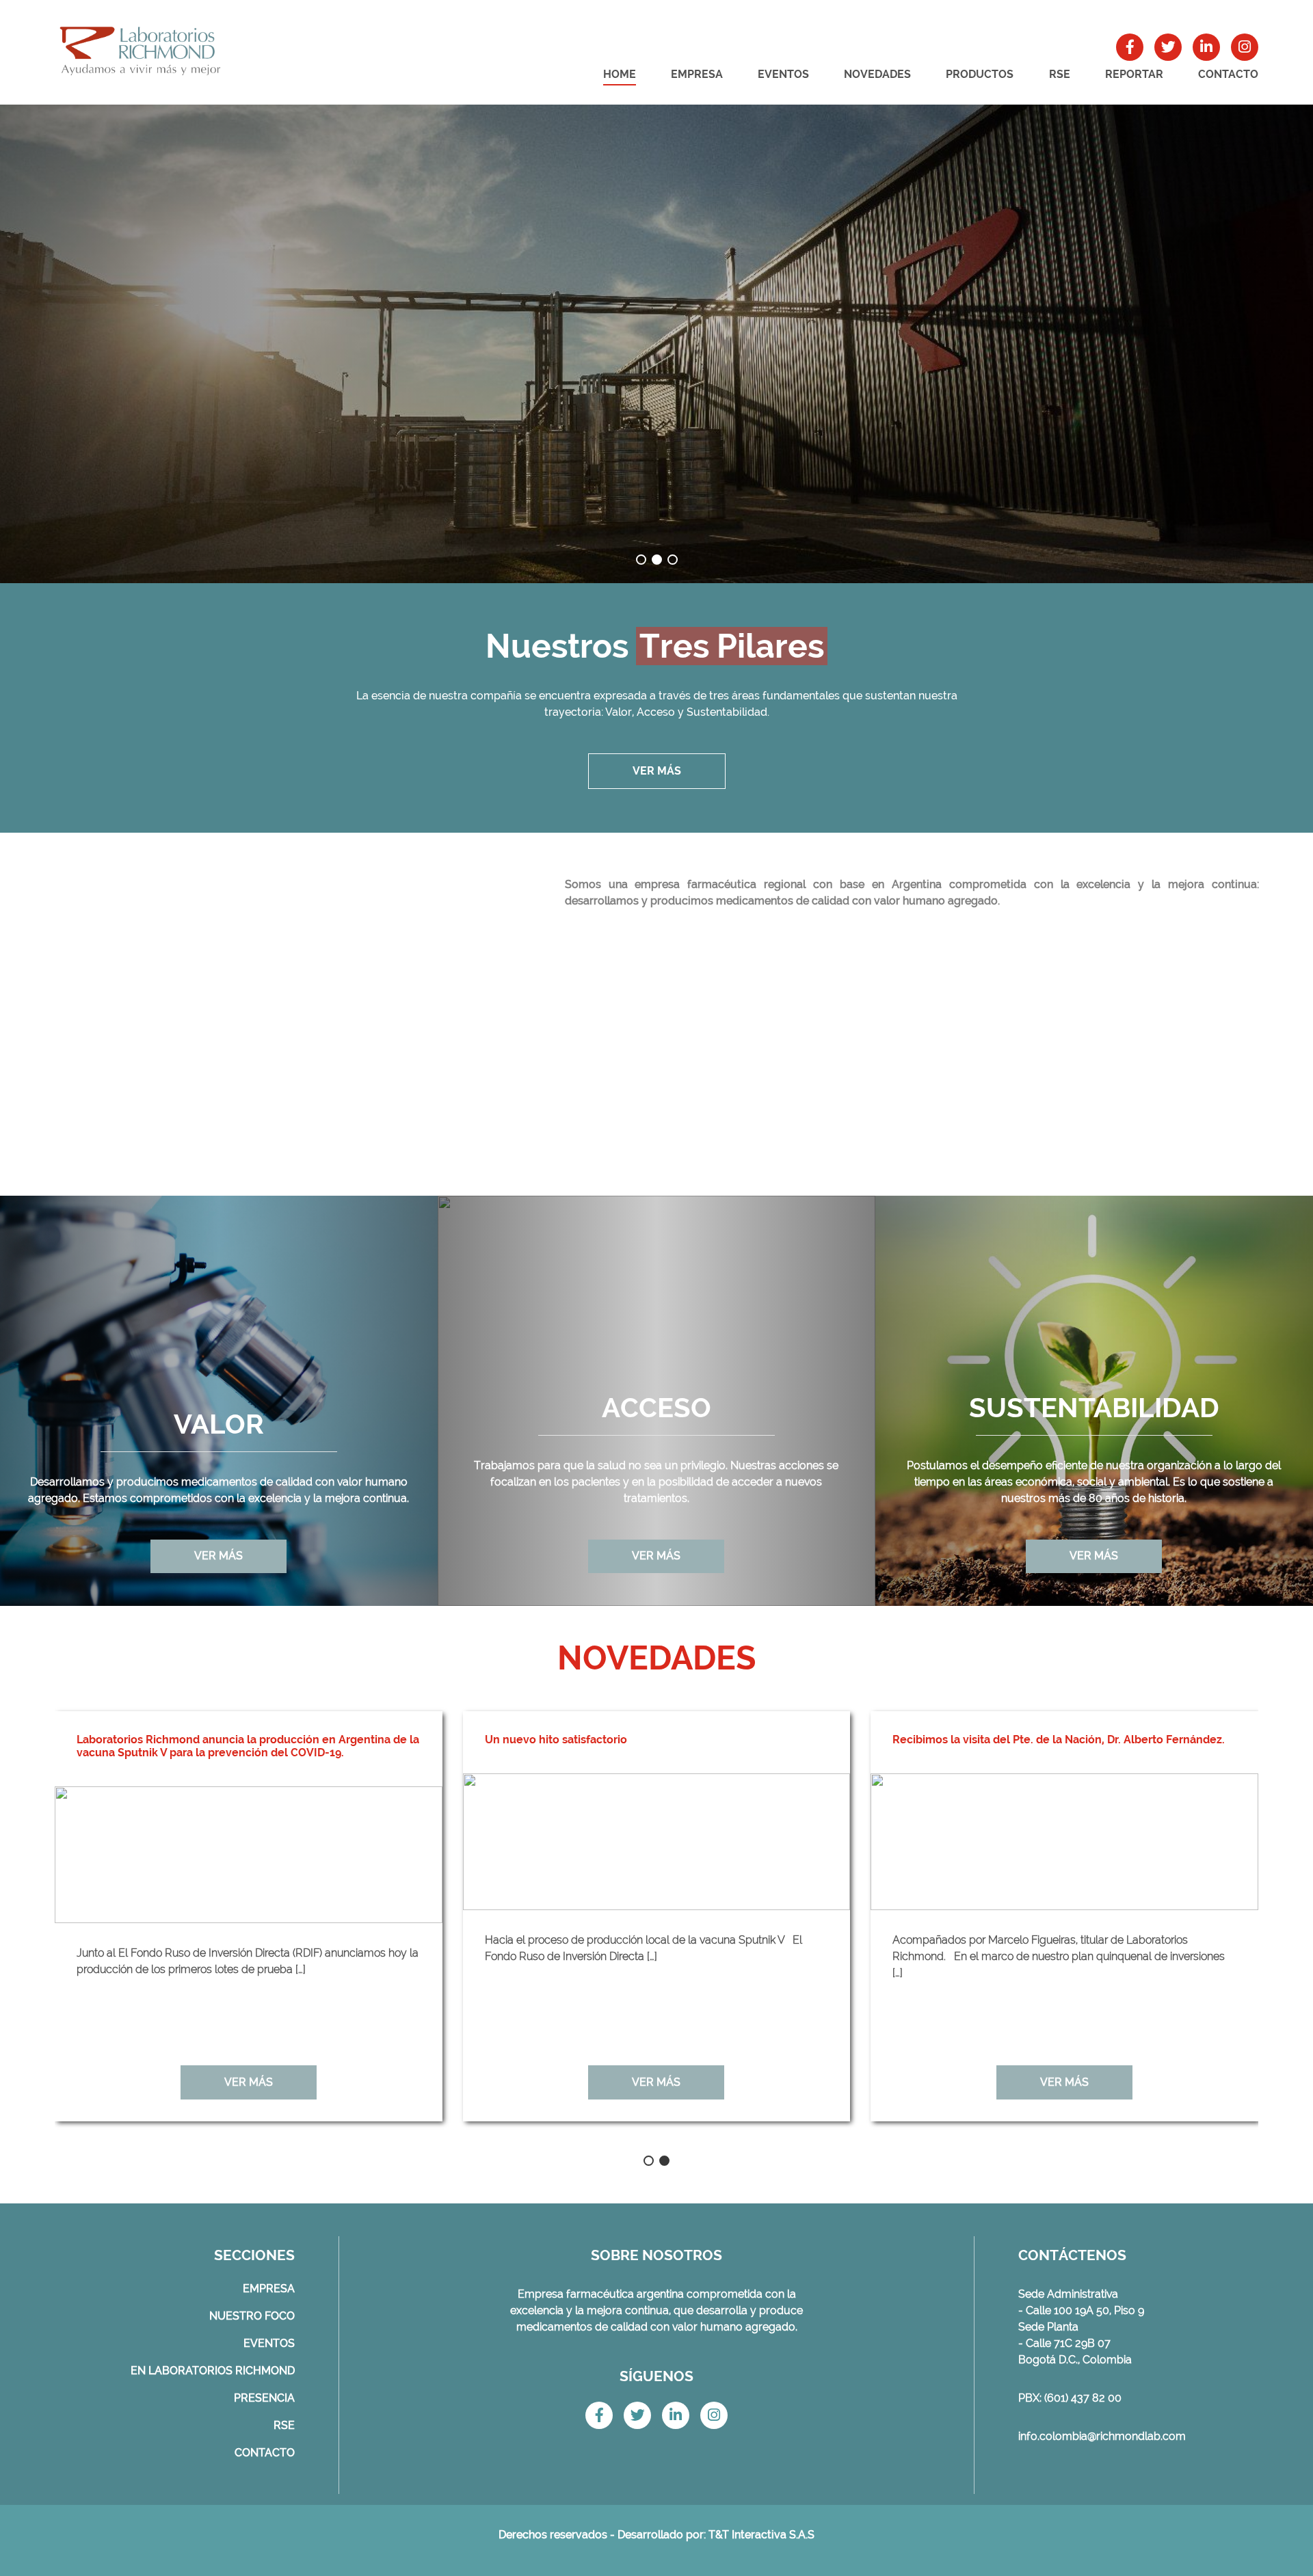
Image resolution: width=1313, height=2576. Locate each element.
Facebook (1130, 47)
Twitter (1168, 47)
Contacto (1228, 74)
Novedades (877, 74)
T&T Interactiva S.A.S (761, 2535)
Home (620, 74)
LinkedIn (1206, 47)
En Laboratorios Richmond (213, 2371)
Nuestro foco (252, 2316)
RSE (1060, 74)
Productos (980, 74)
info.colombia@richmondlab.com (1102, 2436)
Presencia (264, 2398)
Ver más (657, 771)
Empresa (697, 74)
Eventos (783, 74)
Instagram (1245, 47)
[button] (641, 560)
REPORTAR (1134, 74)
